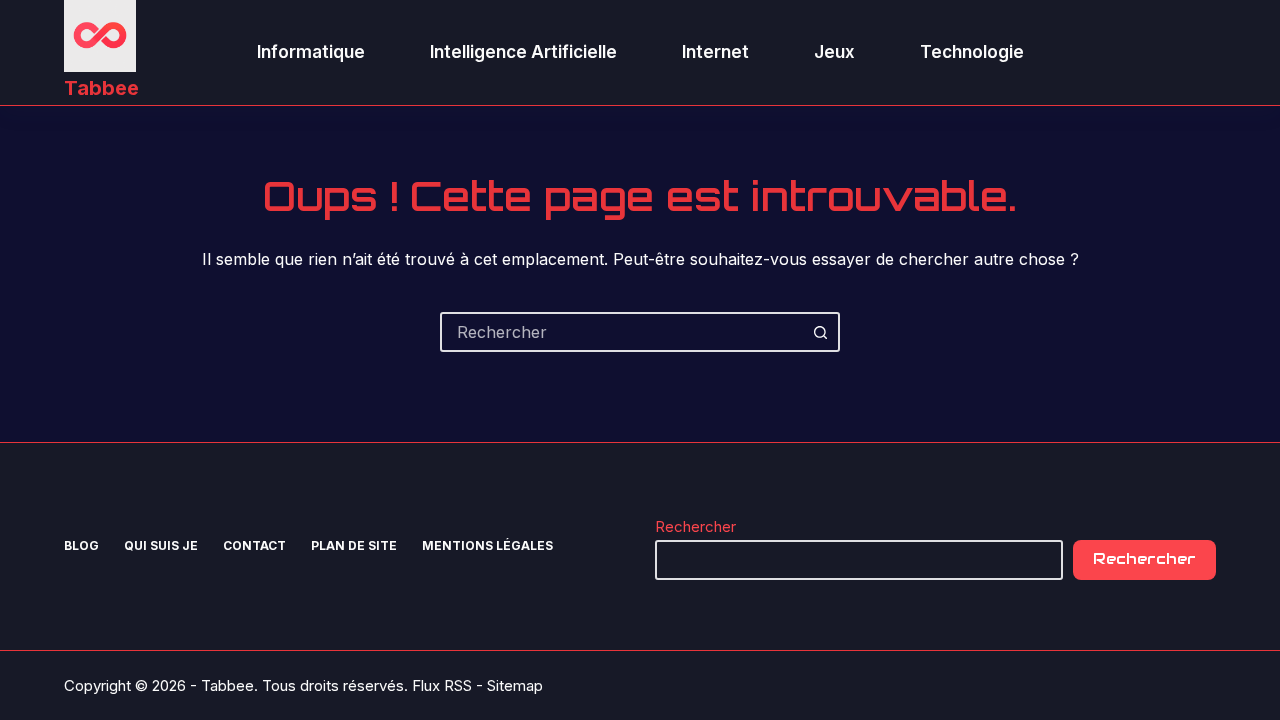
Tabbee (101, 88)
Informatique (311, 52)
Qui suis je (161, 545)
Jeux (834, 52)
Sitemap (515, 685)
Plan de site (354, 545)
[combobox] (622, 332)
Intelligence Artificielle (523, 52)
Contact (254, 545)
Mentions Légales (487, 545)
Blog (81, 545)
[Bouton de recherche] (820, 332)
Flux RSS (442, 685)
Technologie (972, 52)
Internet (715, 52)
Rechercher (695, 526)
